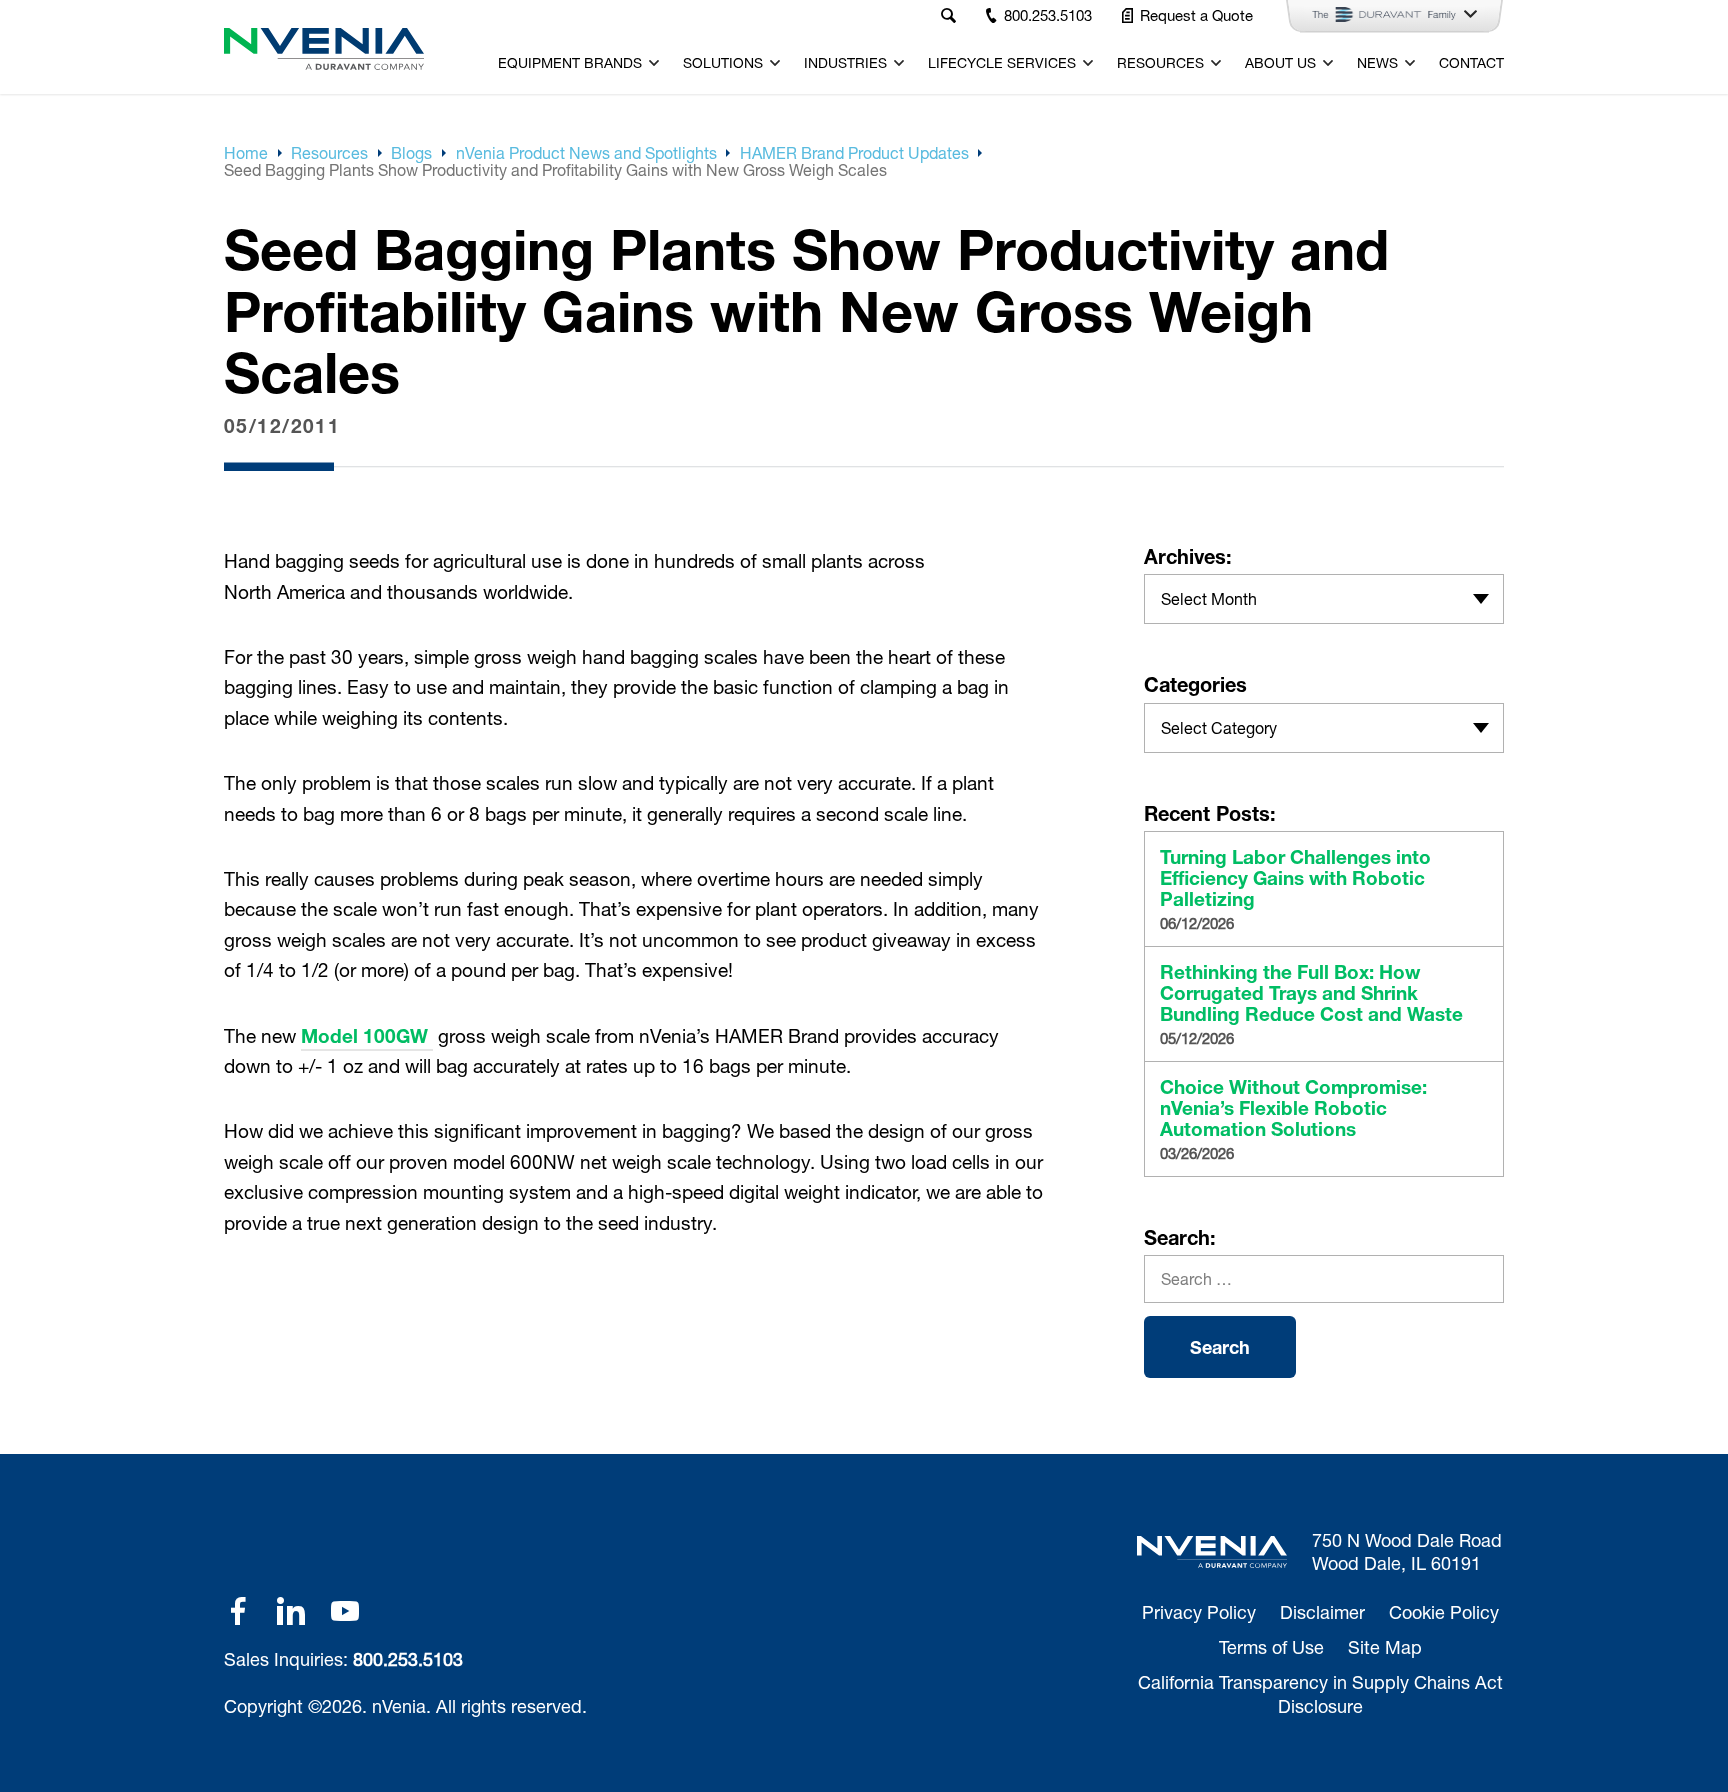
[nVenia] (324, 49)
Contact (1471, 63)
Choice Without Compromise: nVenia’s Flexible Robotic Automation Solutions (1293, 1108)
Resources (1160, 63)
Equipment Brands (570, 63)
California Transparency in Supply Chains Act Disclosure (1320, 1693)
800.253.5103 (408, 1659)
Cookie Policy (1444, 1612)
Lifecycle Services (1002, 63)
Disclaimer (1322, 1612)
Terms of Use (1271, 1647)
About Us (1280, 63)
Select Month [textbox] (1209, 598)
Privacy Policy (1199, 1612)
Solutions (723, 63)
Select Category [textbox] (1219, 727)
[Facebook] (238, 1611)
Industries (845, 63)
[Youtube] (345, 1611)
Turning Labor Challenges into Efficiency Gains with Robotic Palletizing (1295, 878)
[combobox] (1324, 599)
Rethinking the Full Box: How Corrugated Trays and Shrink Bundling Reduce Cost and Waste (1311, 993)
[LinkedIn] (291, 1611)
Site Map (1385, 1647)
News (1377, 63)
